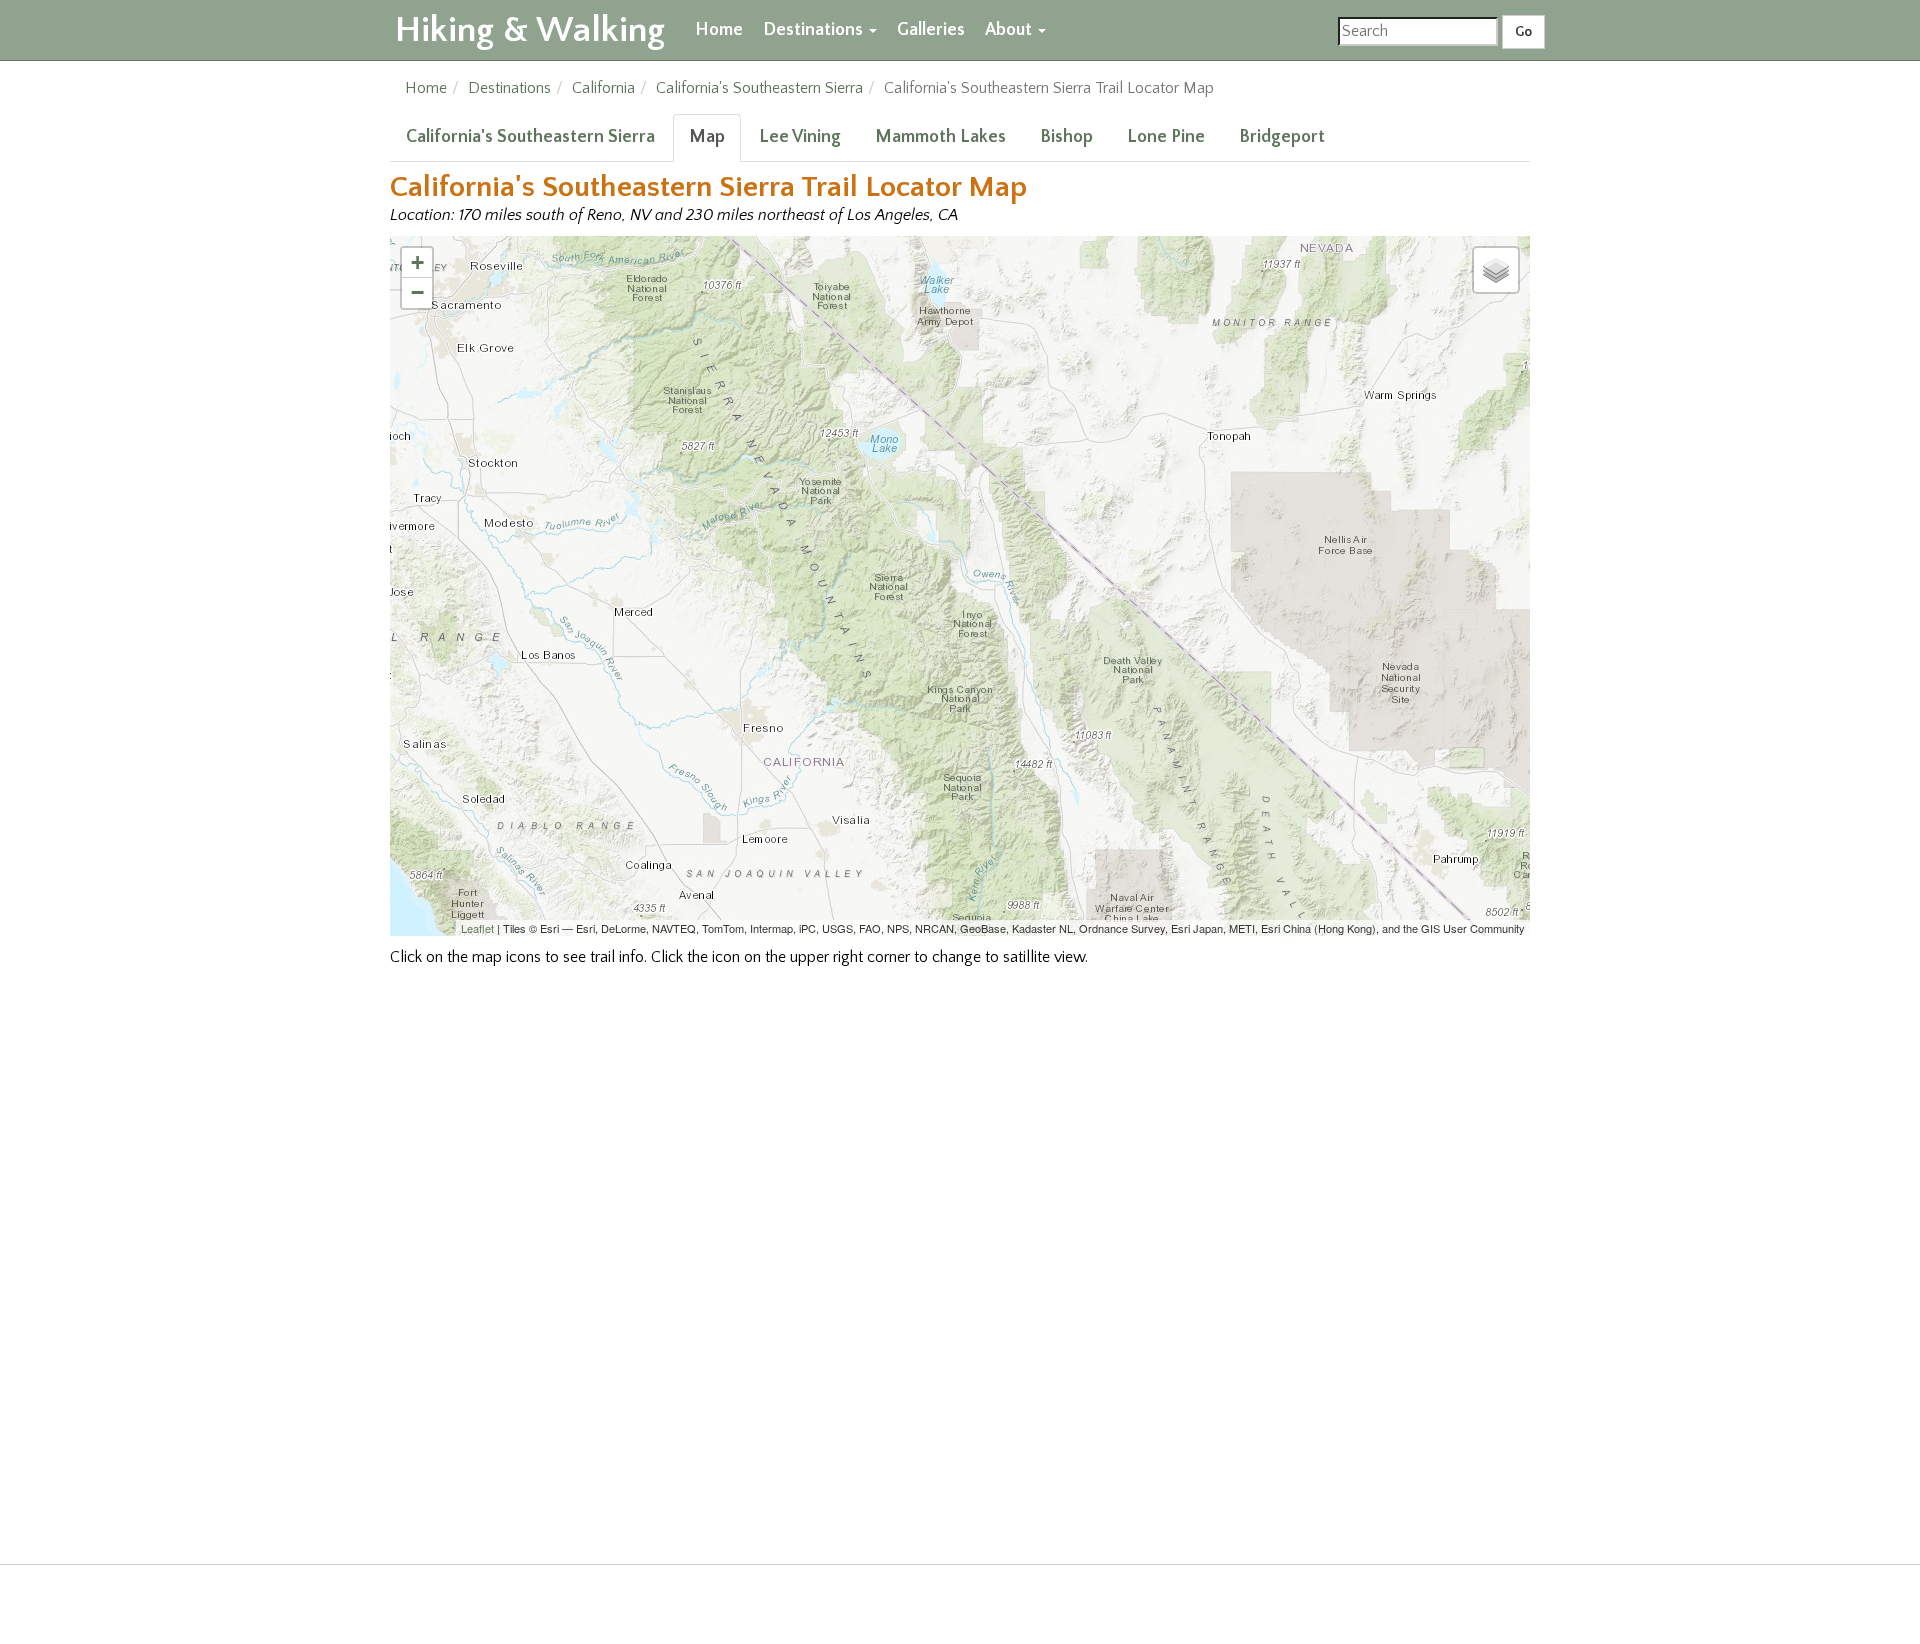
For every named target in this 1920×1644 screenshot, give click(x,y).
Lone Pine (1166, 137)
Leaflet (477, 928)
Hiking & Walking (530, 30)
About (1010, 30)
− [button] (417, 292)
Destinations (815, 30)
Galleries (931, 30)
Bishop (1066, 137)
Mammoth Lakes (940, 137)
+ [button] (417, 262)
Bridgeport (1282, 137)
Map (707, 137)
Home (719, 30)
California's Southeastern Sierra (759, 88)
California (603, 88)
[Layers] (1496, 270)
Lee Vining (800, 137)
